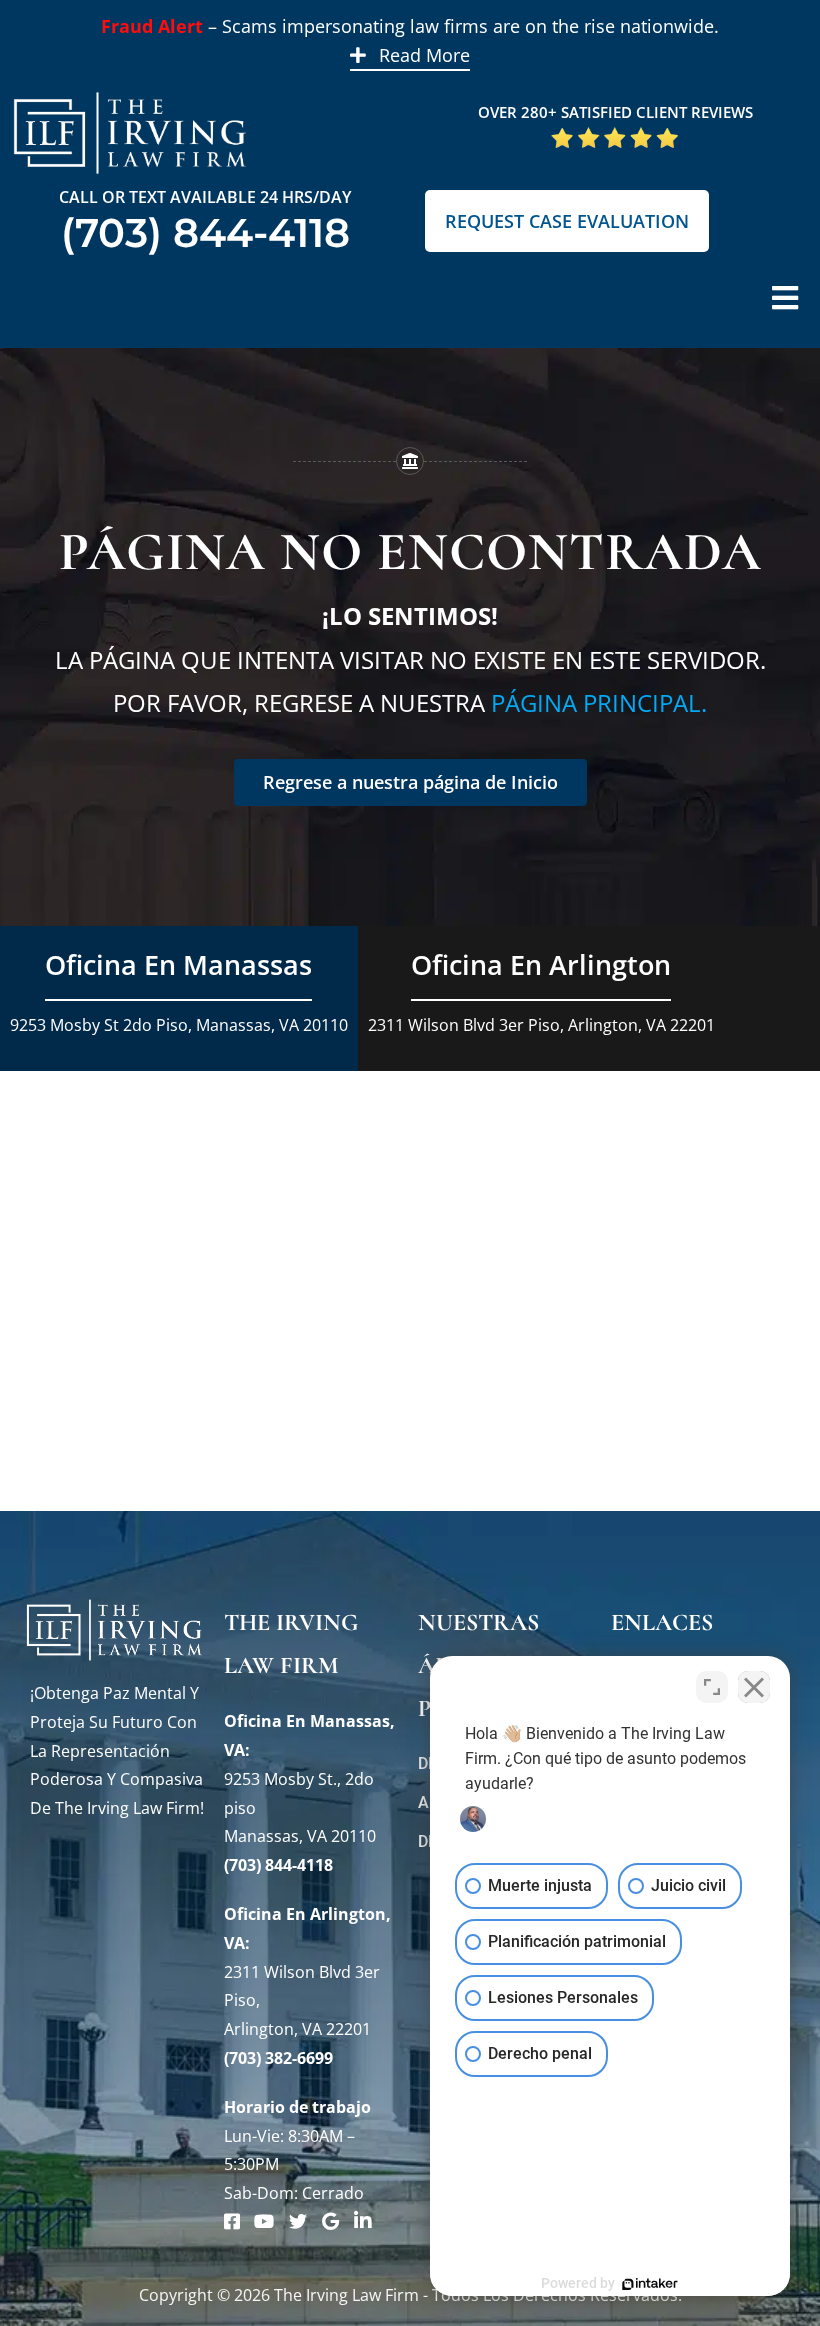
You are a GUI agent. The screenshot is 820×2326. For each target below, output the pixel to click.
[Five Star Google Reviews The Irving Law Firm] (615, 134)
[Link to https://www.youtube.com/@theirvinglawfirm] (264, 2221)
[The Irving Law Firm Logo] (130, 89)
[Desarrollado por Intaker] (650, 2284)
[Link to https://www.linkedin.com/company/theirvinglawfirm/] (363, 2221)
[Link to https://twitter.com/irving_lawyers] (298, 2221)
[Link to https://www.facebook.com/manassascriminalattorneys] (232, 2221)
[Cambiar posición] (712, 1687)
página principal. (599, 702)
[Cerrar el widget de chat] (754, 1687)
